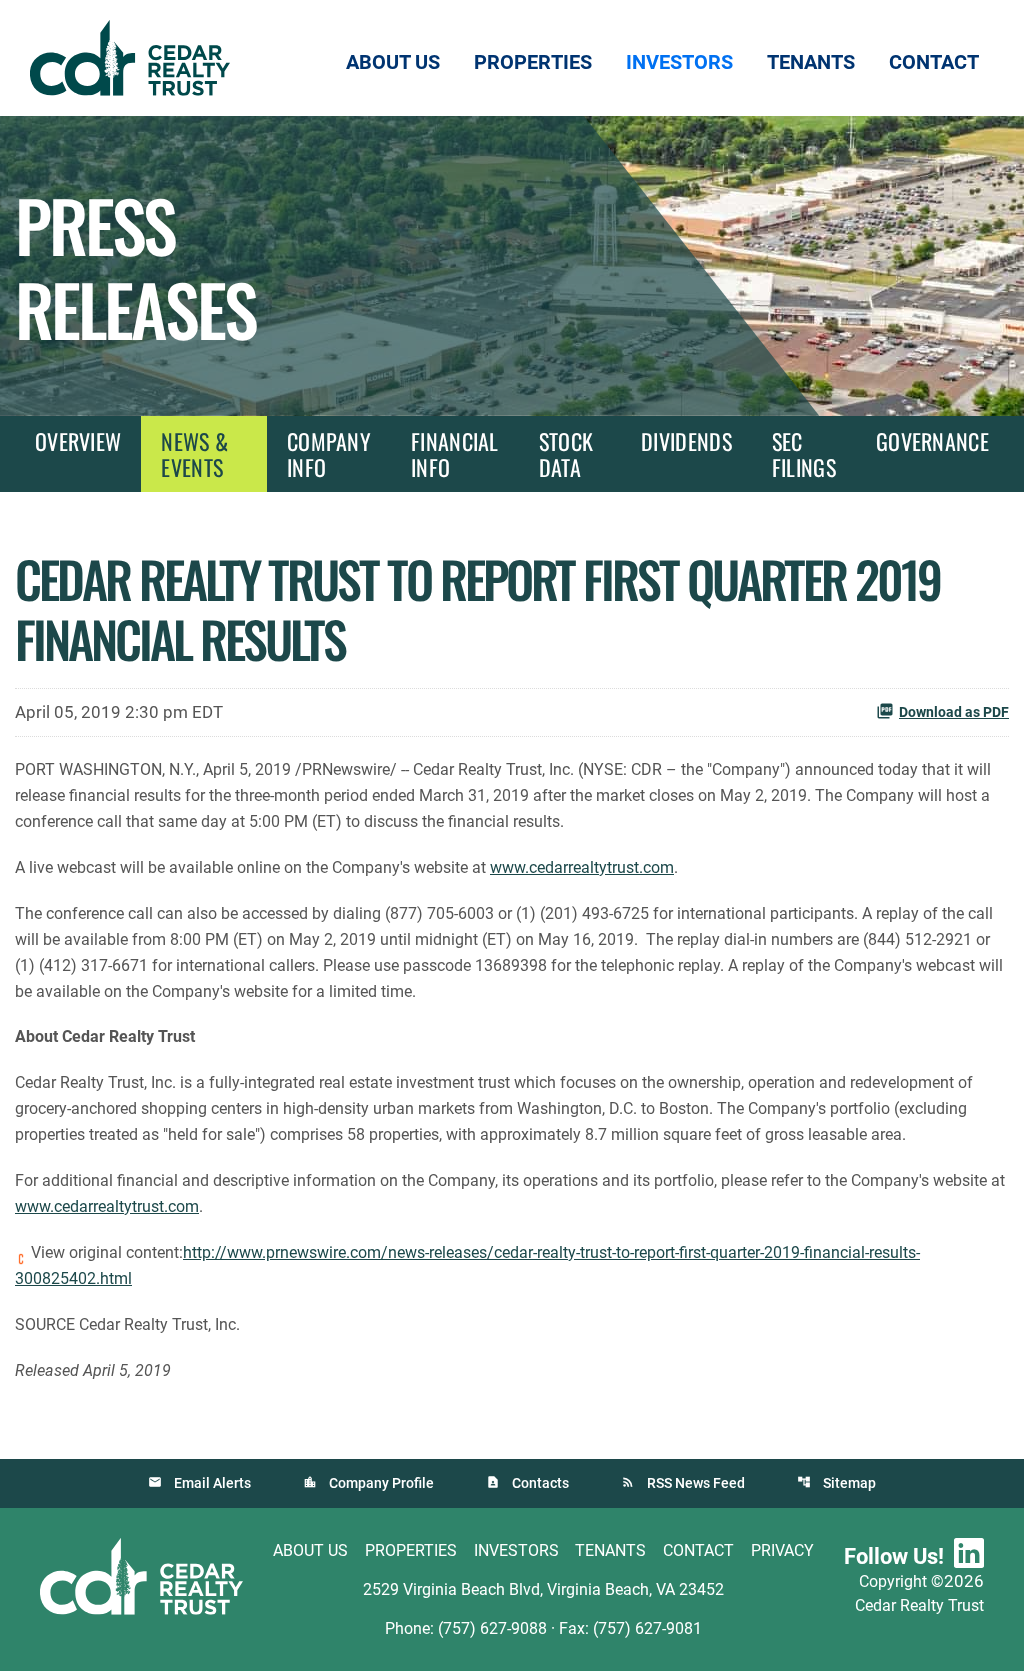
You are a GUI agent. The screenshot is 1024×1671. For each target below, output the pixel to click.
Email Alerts (212, 1483)
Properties (411, 1550)
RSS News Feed (696, 1483)
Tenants (610, 1550)
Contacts (540, 1483)
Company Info (329, 454)
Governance (932, 441)
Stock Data (566, 454)
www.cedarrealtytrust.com (582, 867)
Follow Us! (894, 1556)
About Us (310, 1550)
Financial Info (455, 454)
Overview (78, 441)
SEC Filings (804, 454)
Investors (516, 1550)
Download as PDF (954, 712)
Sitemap (849, 1483)
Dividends (686, 441)
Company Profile (381, 1483)
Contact (698, 1550)
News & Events (194, 454)
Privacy (782, 1550)
